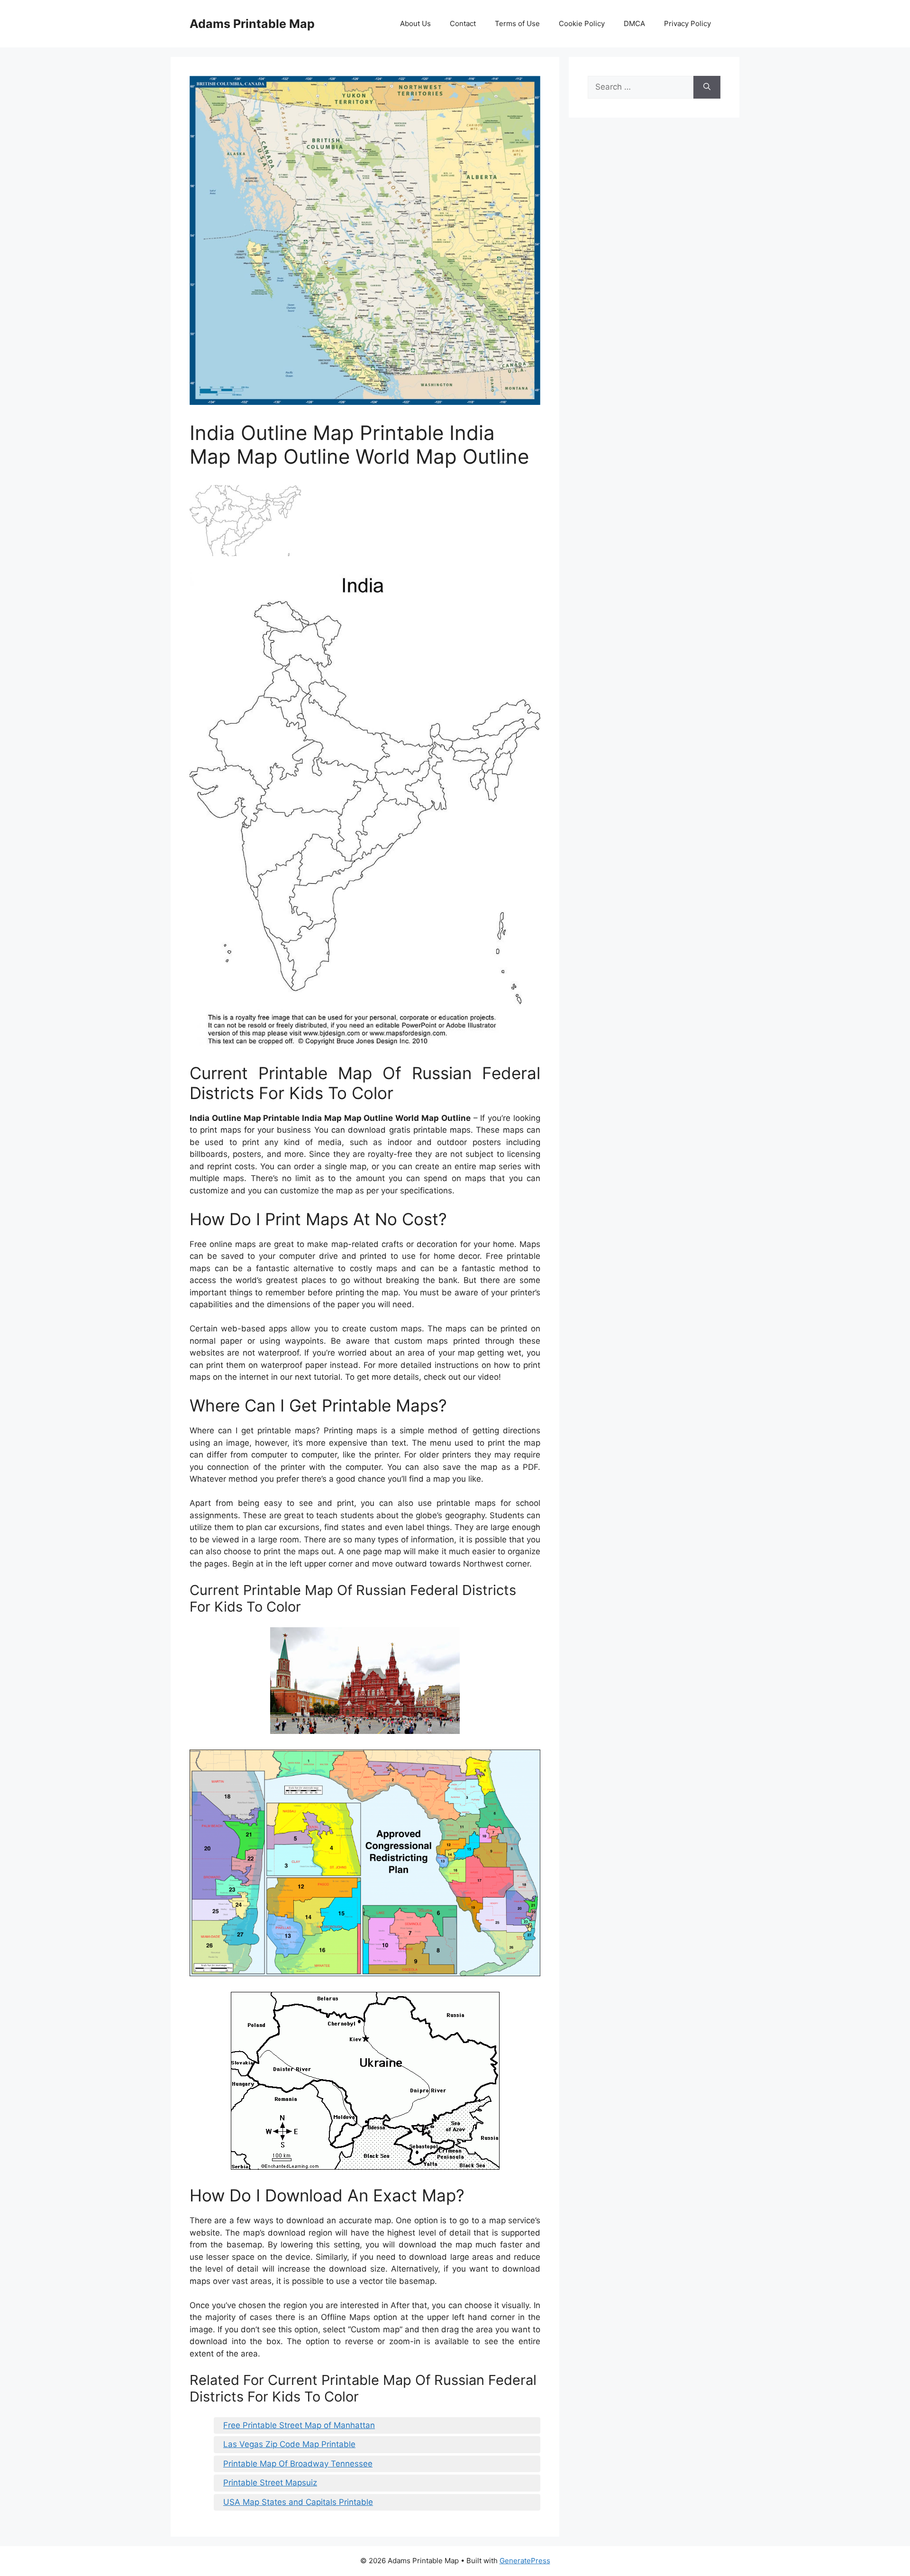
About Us (415, 23)
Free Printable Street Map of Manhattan (299, 2425)
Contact (463, 23)
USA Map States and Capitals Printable (298, 2502)
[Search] (707, 87)
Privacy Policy (687, 23)
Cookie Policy (582, 23)
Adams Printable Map (252, 24)
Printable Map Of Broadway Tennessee (298, 2464)
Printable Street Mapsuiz (270, 2483)
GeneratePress (525, 2561)
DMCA (634, 23)
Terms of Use (517, 23)
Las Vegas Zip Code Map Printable (289, 2444)
